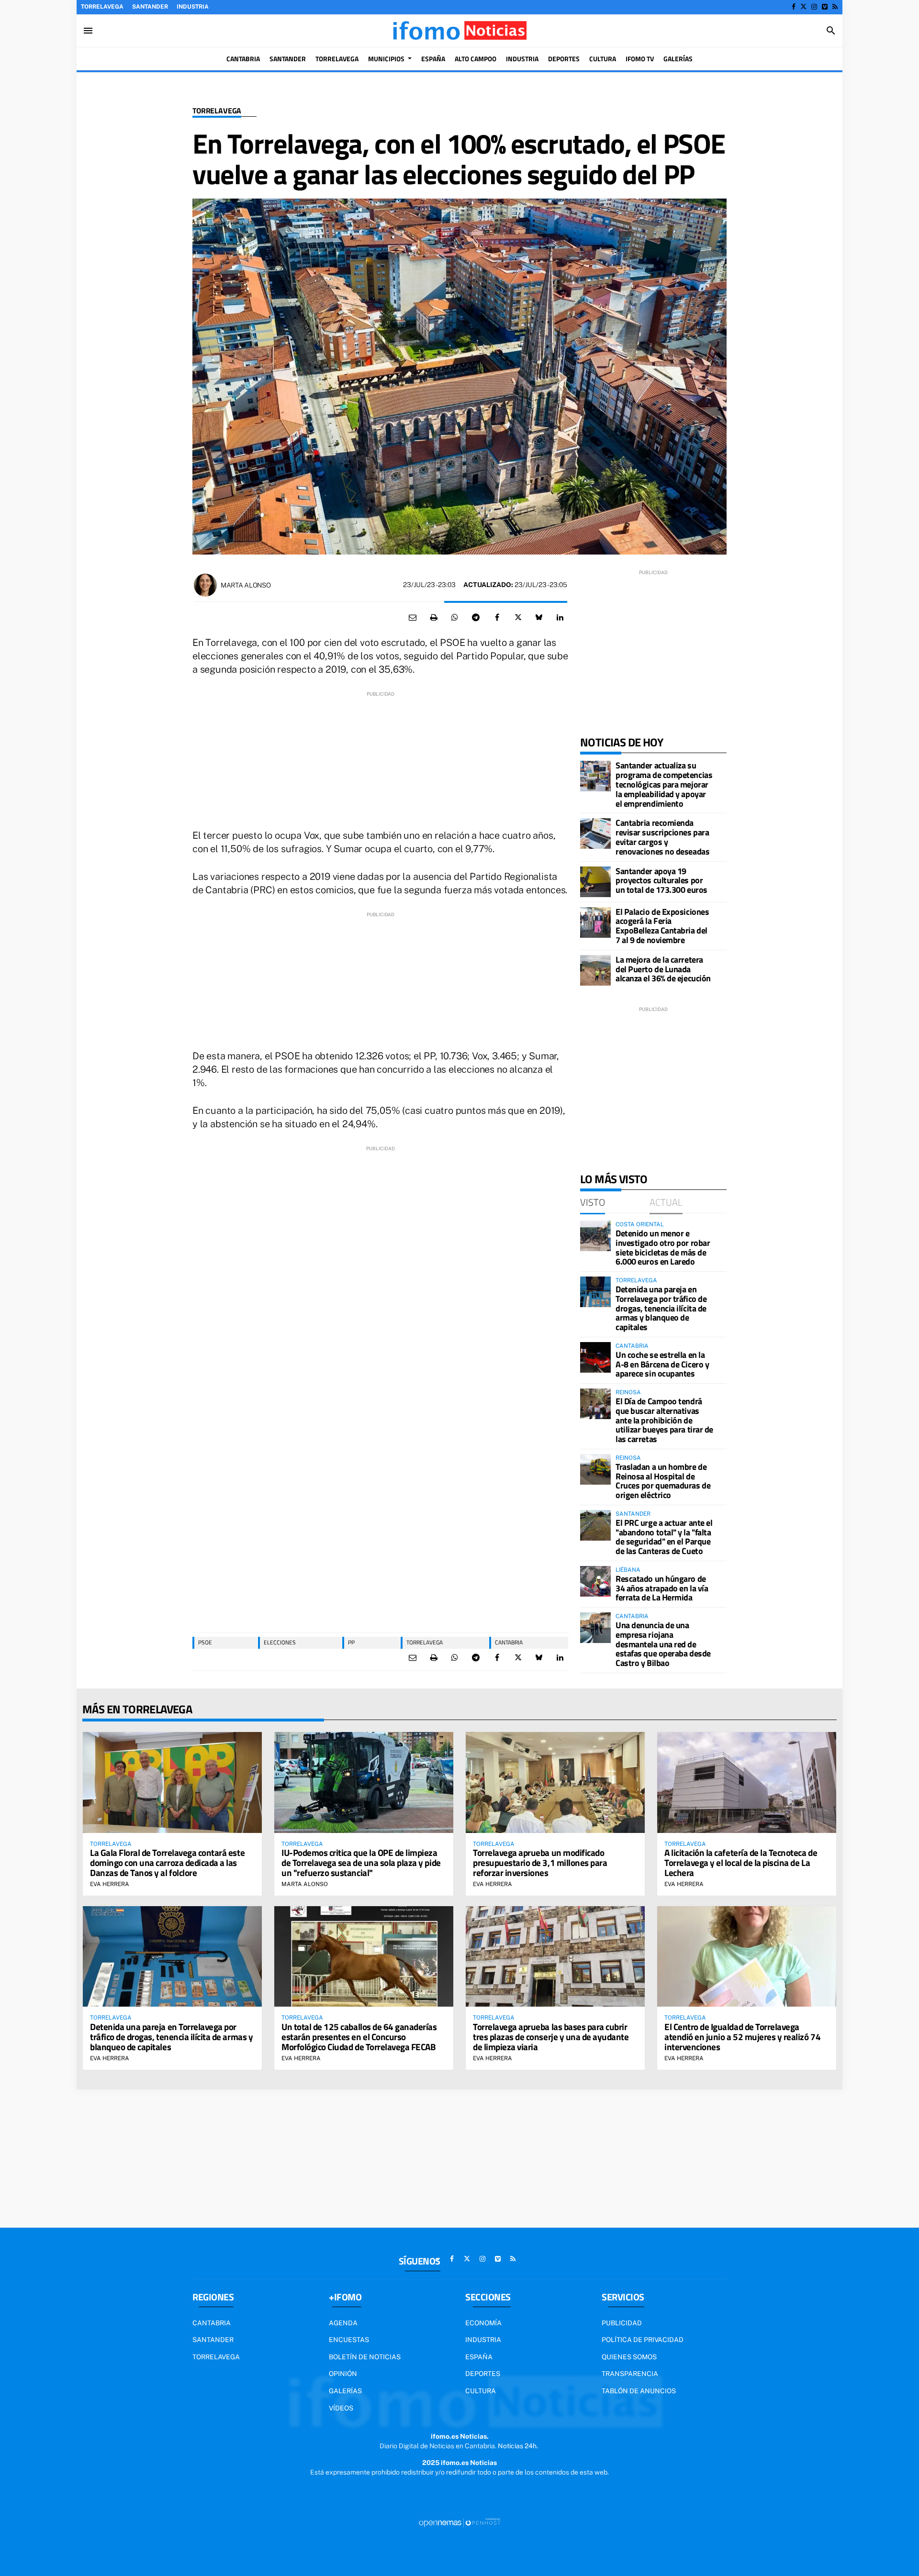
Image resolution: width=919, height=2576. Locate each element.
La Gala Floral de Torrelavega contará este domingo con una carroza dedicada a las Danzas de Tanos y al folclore (167, 1862)
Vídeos (341, 2408)
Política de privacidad (643, 2340)
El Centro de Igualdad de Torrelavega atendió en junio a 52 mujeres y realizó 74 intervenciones (742, 2037)
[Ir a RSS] (835, 7)
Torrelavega (102, 7)
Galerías (345, 2391)
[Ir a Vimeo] (825, 7)
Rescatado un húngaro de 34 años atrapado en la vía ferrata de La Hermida (662, 1588)
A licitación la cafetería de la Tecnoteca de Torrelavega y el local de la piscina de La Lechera (741, 1862)
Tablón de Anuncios (639, 2391)
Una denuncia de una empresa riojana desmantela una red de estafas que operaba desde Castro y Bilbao (663, 1644)
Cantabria (509, 1642)
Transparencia (630, 2374)
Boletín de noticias (365, 2357)
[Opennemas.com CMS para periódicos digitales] (459, 2522)
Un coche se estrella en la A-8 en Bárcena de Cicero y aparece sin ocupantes (662, 1364)
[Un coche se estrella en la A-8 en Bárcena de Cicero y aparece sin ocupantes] (595, 1357)
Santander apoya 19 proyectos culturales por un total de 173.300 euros (661, 881)
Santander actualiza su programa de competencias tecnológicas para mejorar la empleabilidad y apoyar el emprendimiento (664, 784)
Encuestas (349, 2340)
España (479, 2357)
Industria (193, 7)
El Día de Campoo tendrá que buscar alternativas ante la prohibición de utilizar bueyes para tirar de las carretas (664, 1420)
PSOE (205, 1642)
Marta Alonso (246, 585)
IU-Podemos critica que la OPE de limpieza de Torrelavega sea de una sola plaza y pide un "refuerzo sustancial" (361, 1862)
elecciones (280, 1642)
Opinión (343, 2374)
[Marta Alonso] (205, 585)
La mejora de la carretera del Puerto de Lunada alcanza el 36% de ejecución (663, 969)
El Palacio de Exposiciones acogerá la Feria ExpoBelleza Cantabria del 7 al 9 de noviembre (662, 926)
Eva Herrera (110, 1884)
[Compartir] (455, 618)
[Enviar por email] (413, 618)
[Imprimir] (434, 618)
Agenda (343, 2323)
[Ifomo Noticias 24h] (459, 31)
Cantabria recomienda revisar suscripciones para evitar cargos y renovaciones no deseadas (662, 837)
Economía (483, 2323)
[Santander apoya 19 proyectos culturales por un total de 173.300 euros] (595, 882)
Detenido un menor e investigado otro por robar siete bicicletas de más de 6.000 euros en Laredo (663, 1247)
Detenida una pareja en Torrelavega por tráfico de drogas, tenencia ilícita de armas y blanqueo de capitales (661, 1308)
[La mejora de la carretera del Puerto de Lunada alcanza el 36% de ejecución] (595, 970)
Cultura (481, 2391)
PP (351, 1642)
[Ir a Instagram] (814, 7)
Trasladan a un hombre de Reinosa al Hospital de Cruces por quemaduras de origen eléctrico (663, 1481)
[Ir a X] (803, 7)
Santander (150, 7)
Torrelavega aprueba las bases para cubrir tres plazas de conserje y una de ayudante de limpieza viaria (551, 2037)
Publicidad (622, 2323)
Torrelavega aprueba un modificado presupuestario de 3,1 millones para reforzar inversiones (540, 1862)
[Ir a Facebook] (794, 7)
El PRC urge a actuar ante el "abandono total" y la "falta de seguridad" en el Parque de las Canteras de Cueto (664, 1537)
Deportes (483, 2374)
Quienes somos (629, 2357)
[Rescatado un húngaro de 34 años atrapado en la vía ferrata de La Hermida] (595, 1581)
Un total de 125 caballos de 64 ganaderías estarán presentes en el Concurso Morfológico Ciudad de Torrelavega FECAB (359, 2037)
